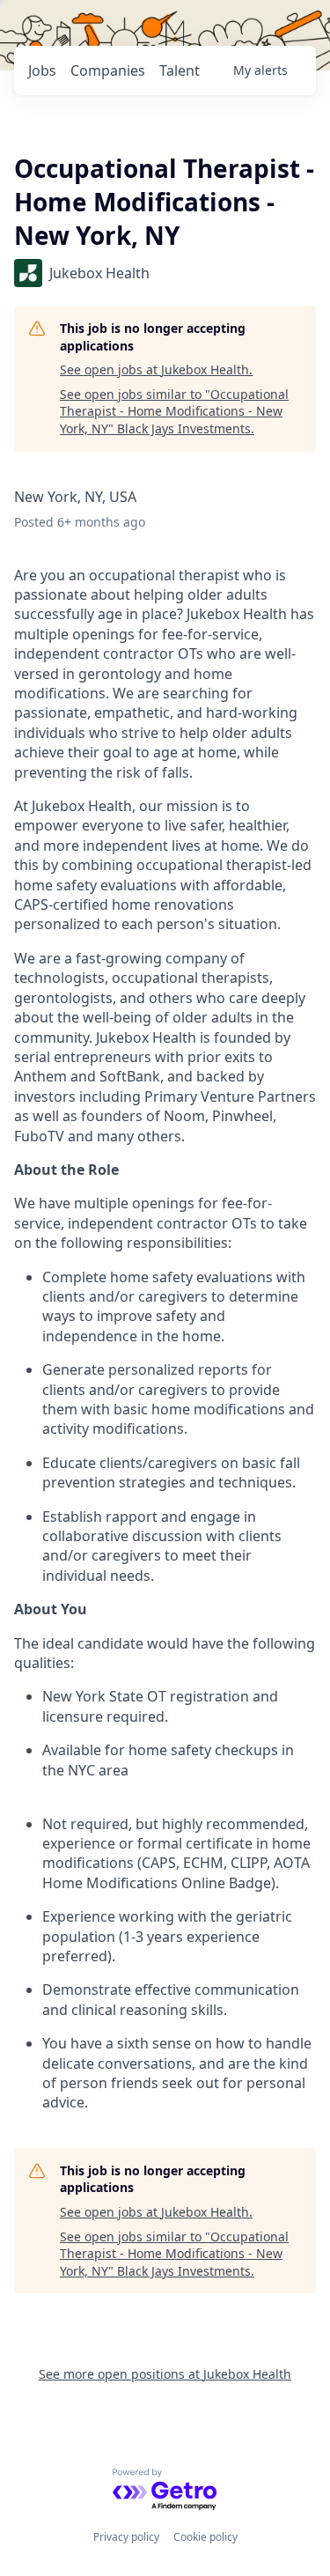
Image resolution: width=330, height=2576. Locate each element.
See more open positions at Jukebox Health (165, 2374)
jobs (42, 70)
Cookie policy (205, 2537)
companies (108, 70)
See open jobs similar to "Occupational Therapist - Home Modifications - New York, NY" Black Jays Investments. (174, 411)
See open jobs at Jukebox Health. (156, 369)
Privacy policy (126, 2537)
